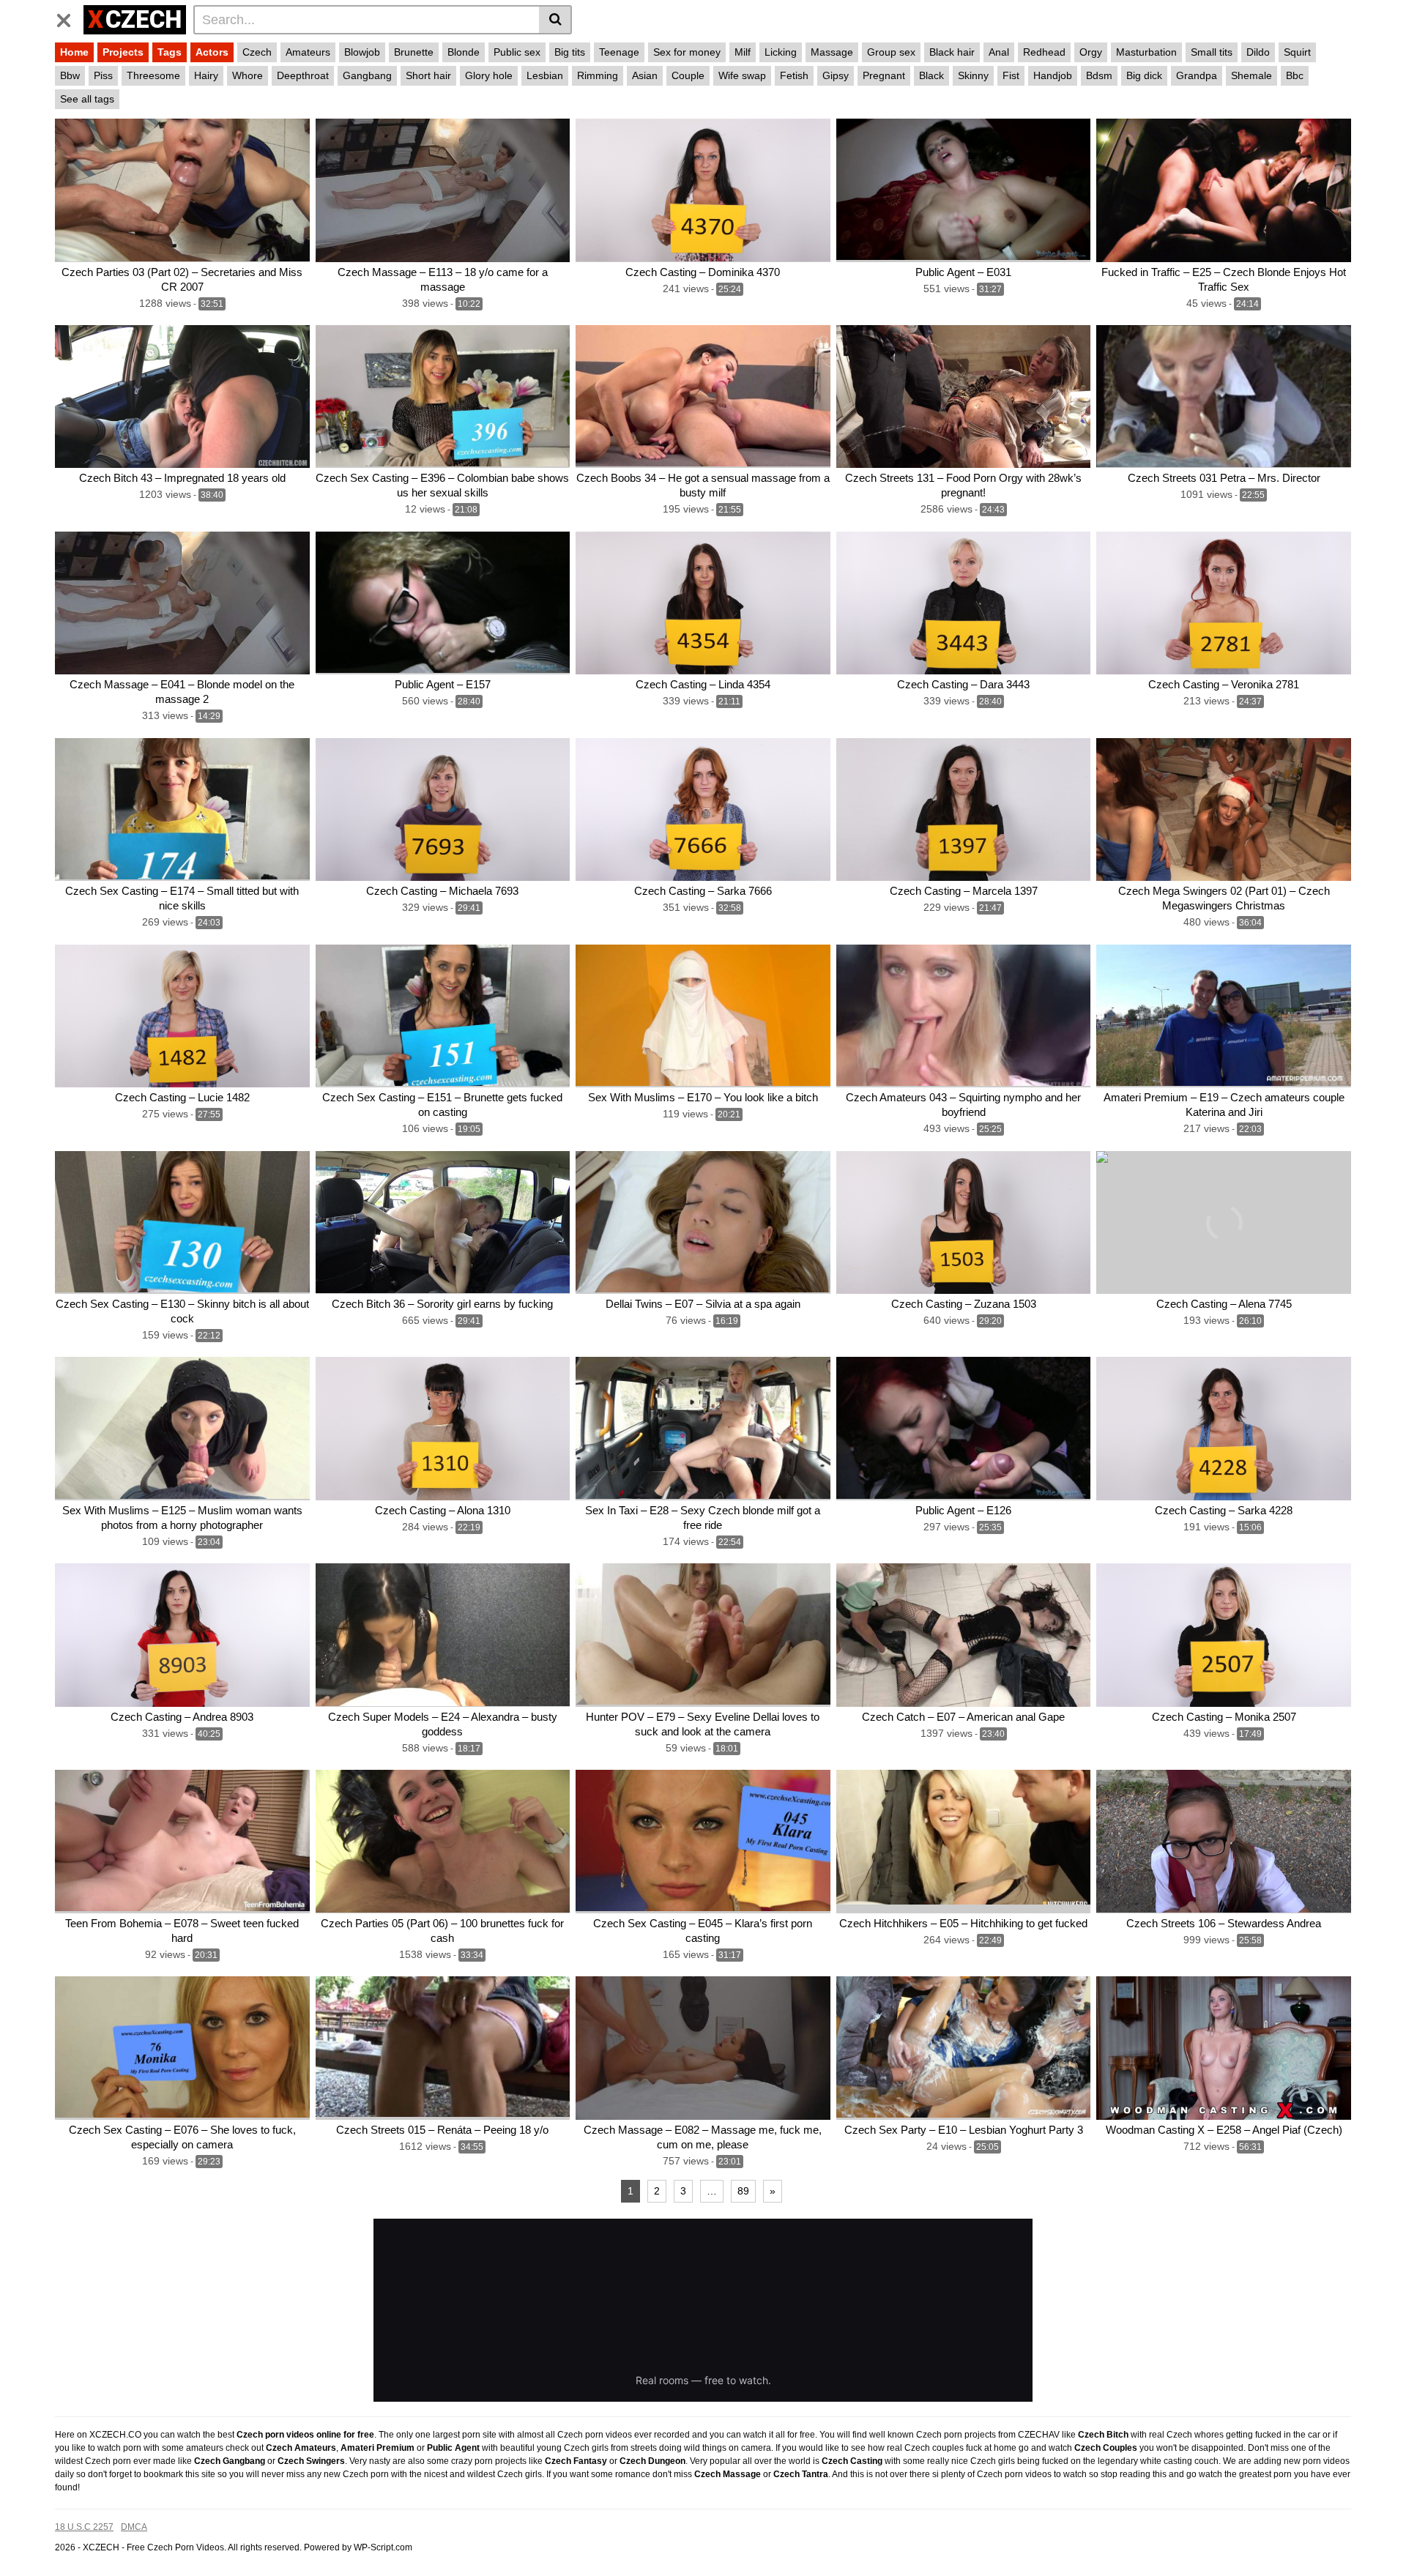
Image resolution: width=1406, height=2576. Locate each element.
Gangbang (367, 75)
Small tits (1212, 52)
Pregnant (884, 75)
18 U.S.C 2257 (84, 2527)
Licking (781, 52)
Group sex (891, 52)
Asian (645, 75)
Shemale (1251, 75)
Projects (123, 52)
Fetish (794, 75)
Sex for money (687, 52)
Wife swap (742, 75)
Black (931, 75)
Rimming (598, 75)
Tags (170, 52)
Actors (212, 52)
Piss (103, 75)
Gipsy (836, 75)
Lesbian (545, 75)
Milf (743, 52)
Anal (999, 52)
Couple (688, 75)
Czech (257, 52)
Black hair (952, 52)
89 (743, 2191)
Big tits (570, 52)
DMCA (134, 2527)
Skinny (973, 75)
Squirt (1297, 52)
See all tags (87, 99)
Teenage (619, 52)
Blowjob (362, 52)
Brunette (414, 52)
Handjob (1053, 75)
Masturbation (1146, 52)
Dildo (1258, 52)
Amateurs (308, 52)
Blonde (464, 52)
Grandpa (1197, 75)
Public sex (517, 52)
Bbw (70, 75)
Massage (832, 52)
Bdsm (1099, 75)
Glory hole (489, 75)
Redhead (1044, 52)
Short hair (428, 75)
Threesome (153, 75)
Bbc (1295, 75)
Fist (1011, 75)
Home (74, 52)
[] (555, 20)
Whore (248, 75)
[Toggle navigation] (69, 18)
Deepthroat (303, 75)
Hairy (206, 75)
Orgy (1091, 52)
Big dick (1144, 75)
